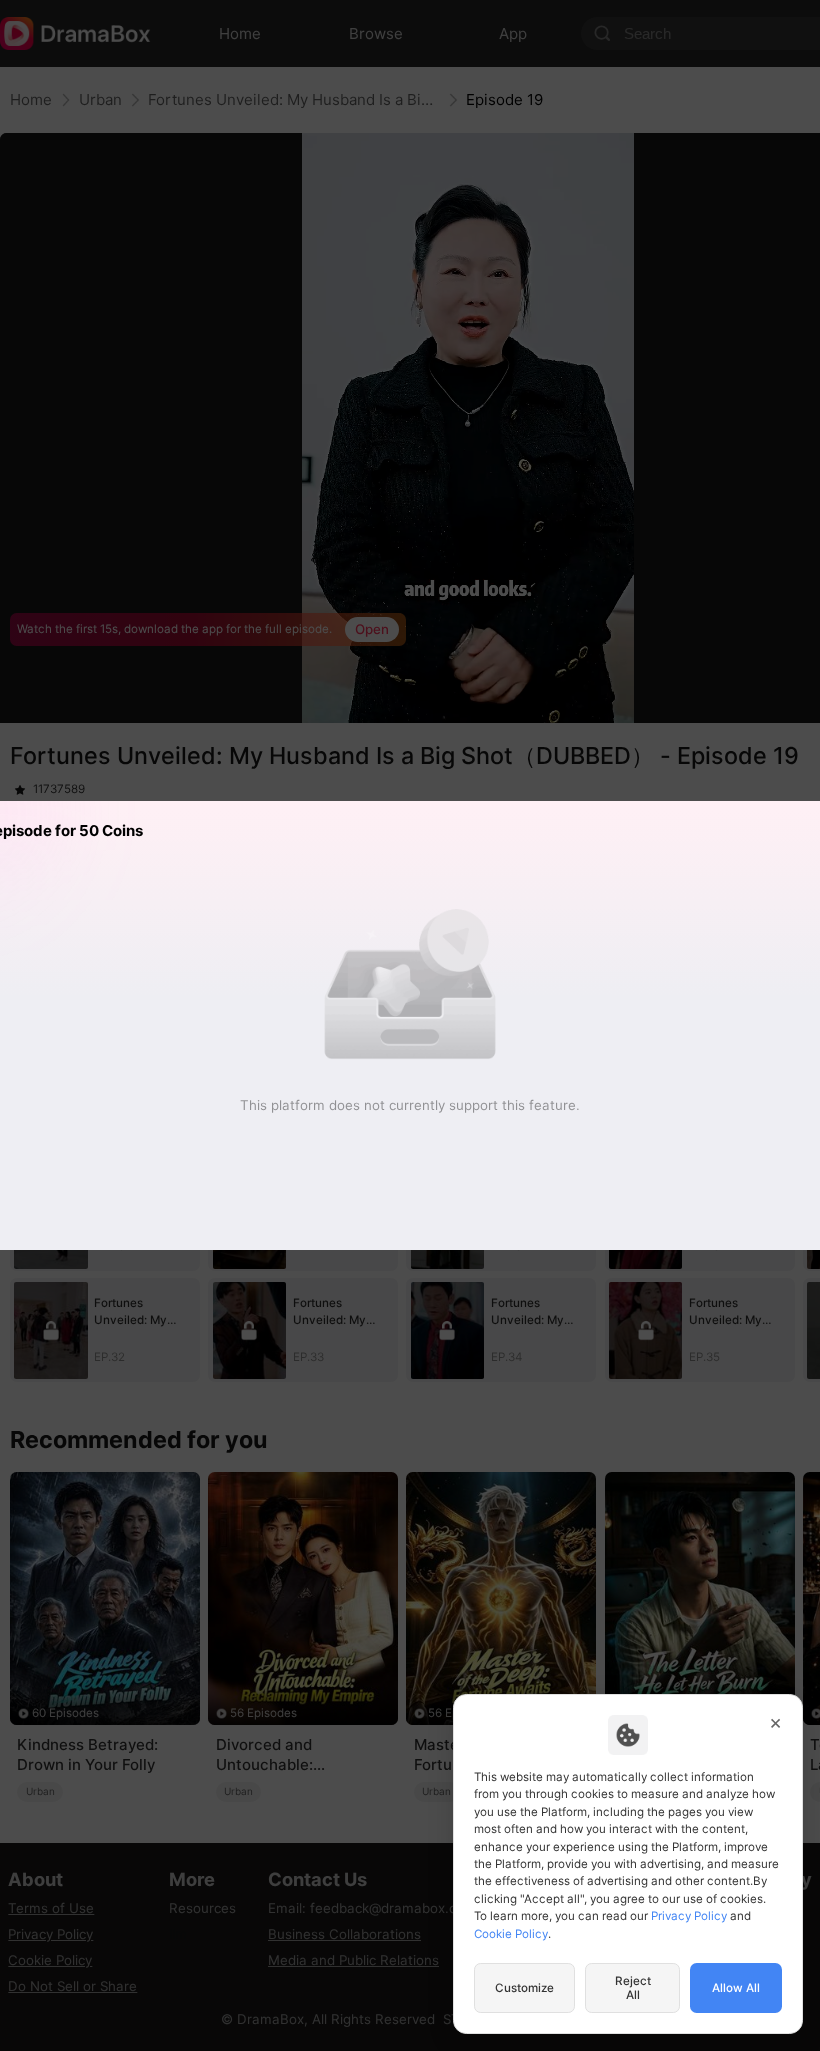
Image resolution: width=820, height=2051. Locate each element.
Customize (524, 1988)
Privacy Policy (689, 1916)
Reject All (633, 1988)
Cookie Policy (511, 1934)
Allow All (736, 1988)
